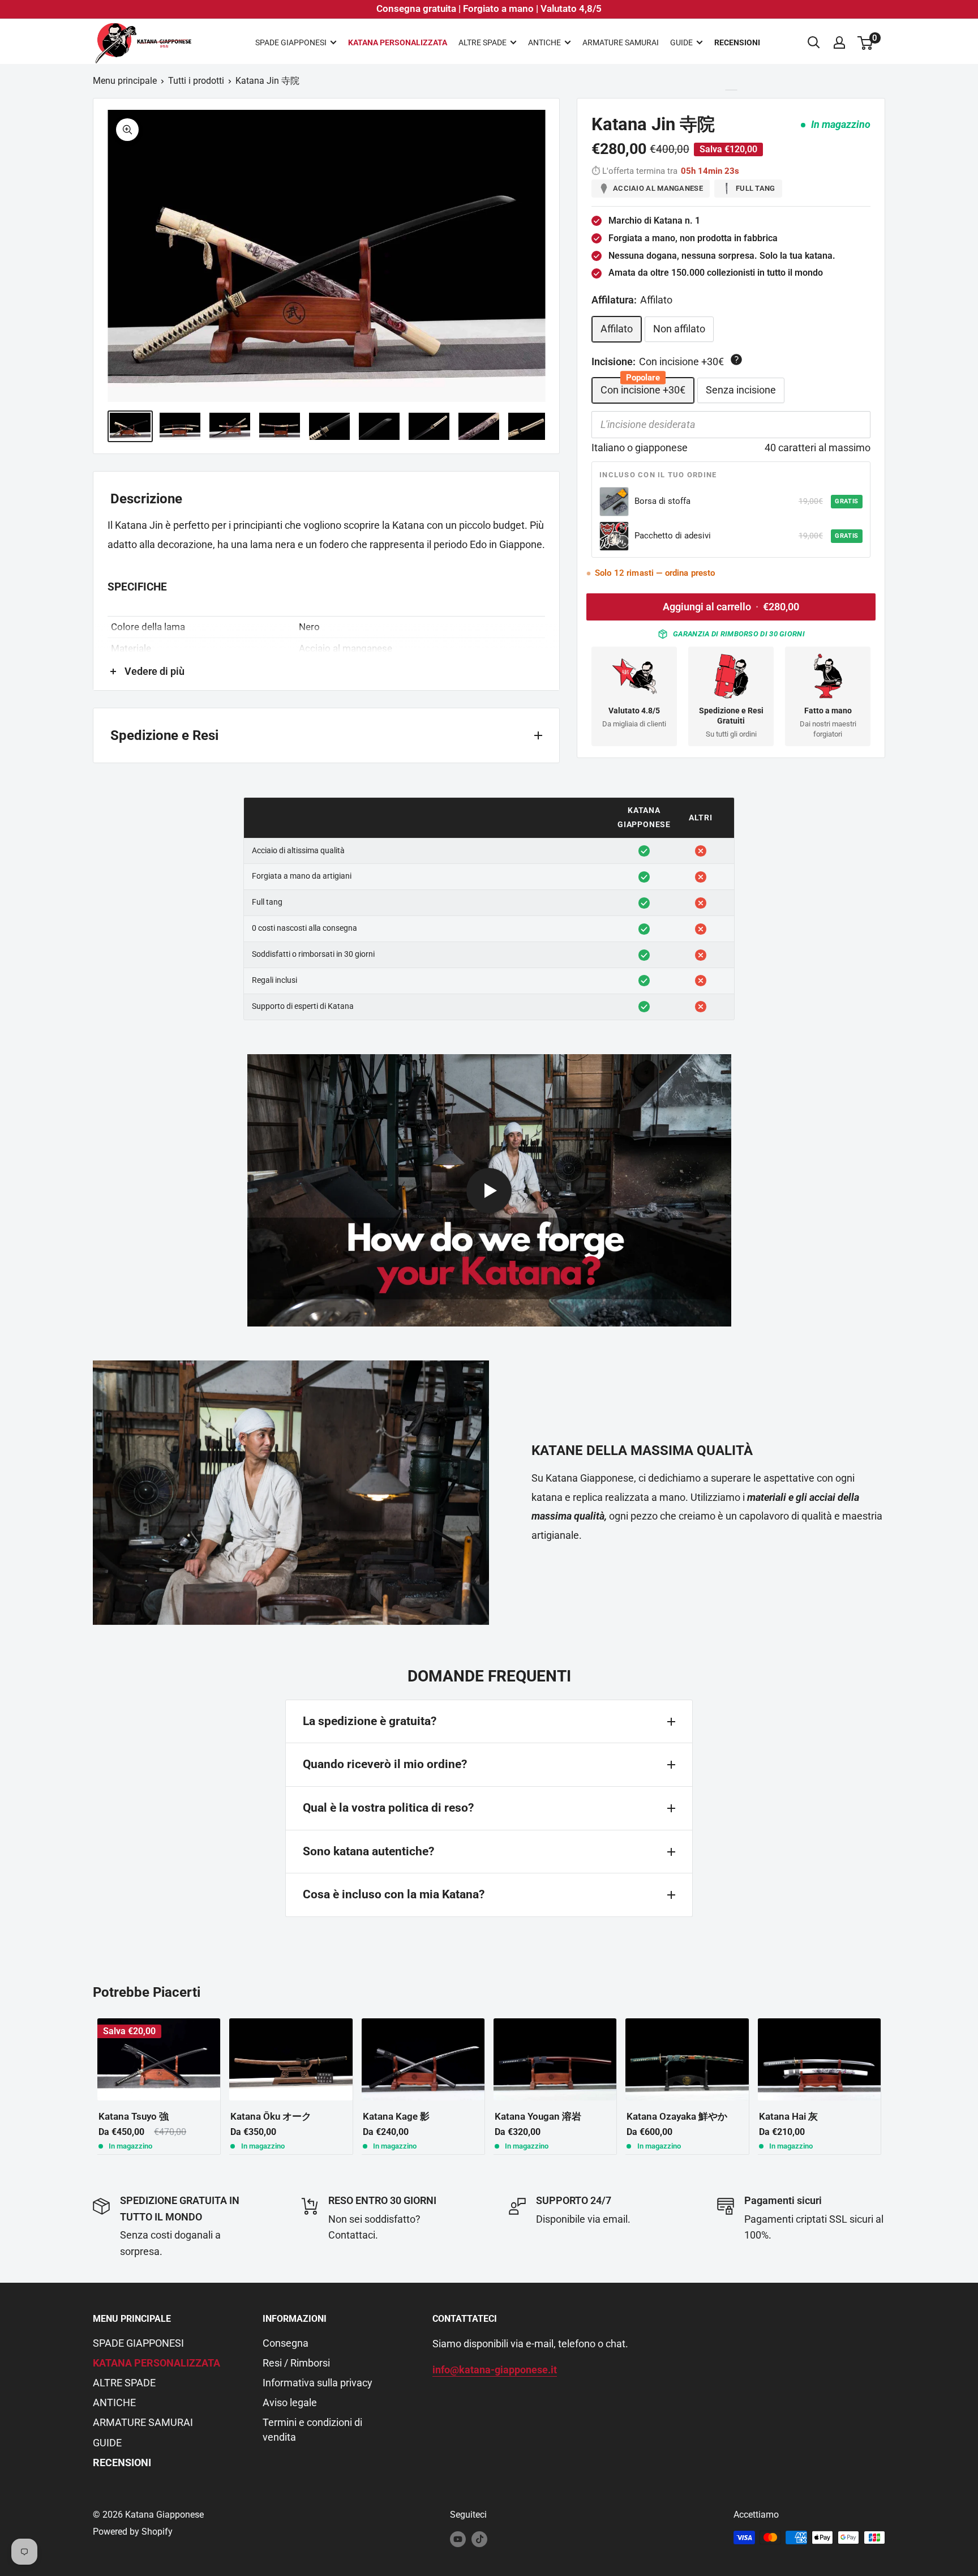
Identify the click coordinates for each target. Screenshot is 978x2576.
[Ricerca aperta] (814, 42)
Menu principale (125, 81)
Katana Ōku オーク (271, 2116)
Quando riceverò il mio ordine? (385, 1764)
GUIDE (681, 42)
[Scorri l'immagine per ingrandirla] (127, 130)
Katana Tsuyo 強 (134, 2116)
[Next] (885, 2086)
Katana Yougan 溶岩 (538, 2116)
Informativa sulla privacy (318, 2383)
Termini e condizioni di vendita (312, 2429)
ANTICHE (544, 42)
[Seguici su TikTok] (479, 2539)
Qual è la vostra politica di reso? (388, 1808)
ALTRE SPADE (482, 42)
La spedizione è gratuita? (370, 1721)
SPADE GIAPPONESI (291, 42)
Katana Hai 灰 (788, 2116)
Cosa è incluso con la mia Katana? (394, 1894)
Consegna (286, 2343)
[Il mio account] (839, 42)
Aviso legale (290, 2402)
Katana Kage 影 (396, 2116)
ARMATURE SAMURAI (621, 42)
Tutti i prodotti (196, 81)
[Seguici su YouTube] (458, 2539)
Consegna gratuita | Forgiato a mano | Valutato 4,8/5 (489, 8)
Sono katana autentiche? (368, 1851)
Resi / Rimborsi (296, 2363)
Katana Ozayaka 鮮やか (677, 2116)
